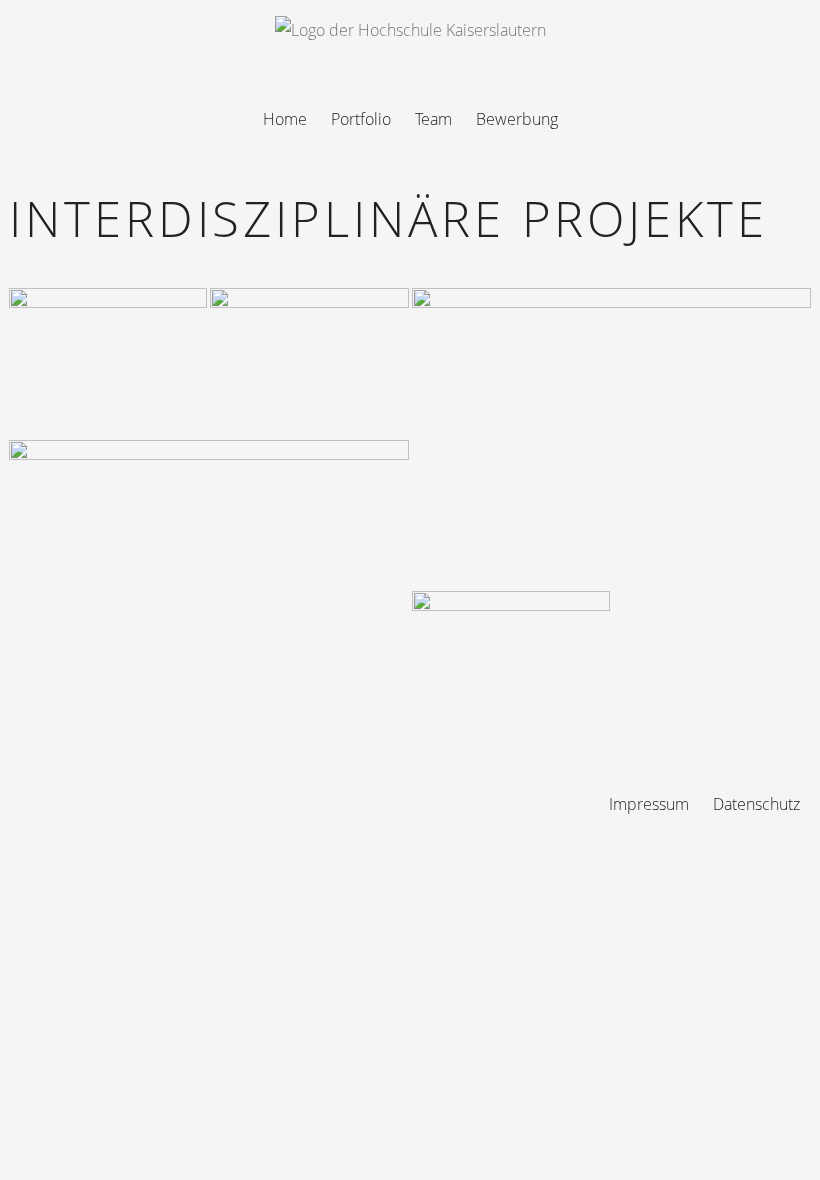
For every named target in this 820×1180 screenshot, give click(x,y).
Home (285, 119)
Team (433, 119)
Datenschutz (756, 804)
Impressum (649, 804)
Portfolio (361, 119)
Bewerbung (517, 119)
